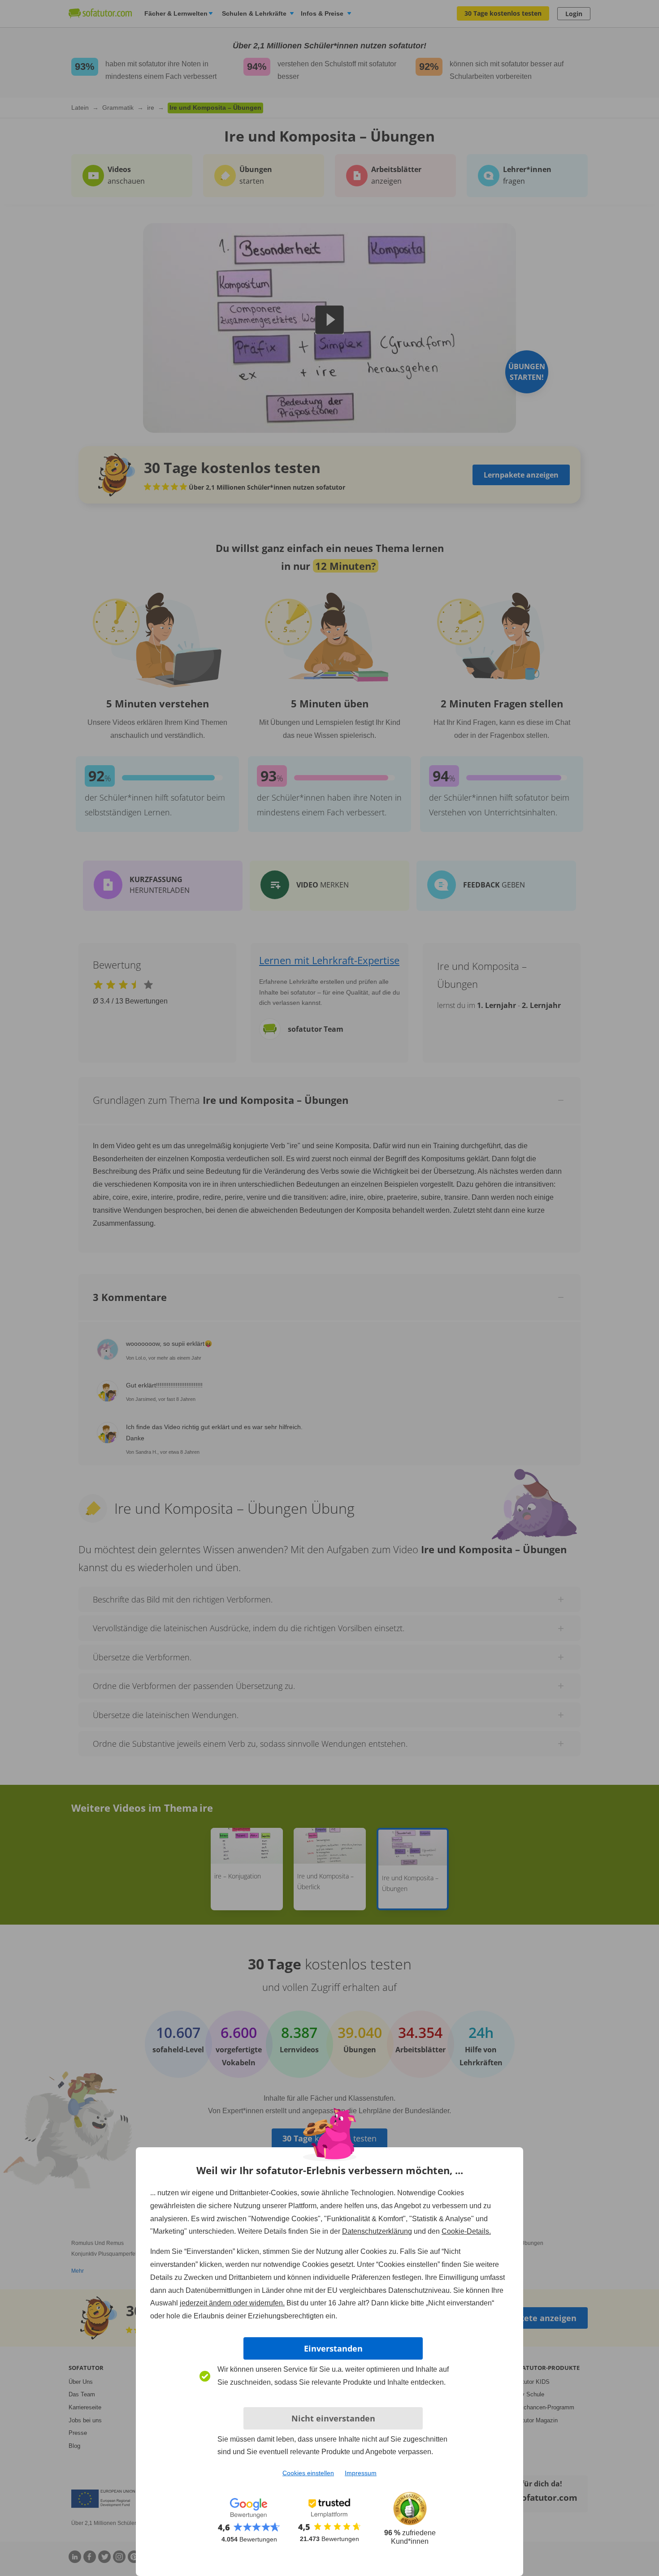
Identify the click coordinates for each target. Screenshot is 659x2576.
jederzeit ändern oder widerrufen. (232, 2303)
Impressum (361, 2473)
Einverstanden (333, 2348)
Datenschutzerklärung (377, 2231)
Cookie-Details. (466, 2231)
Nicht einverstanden (333, 2418)
